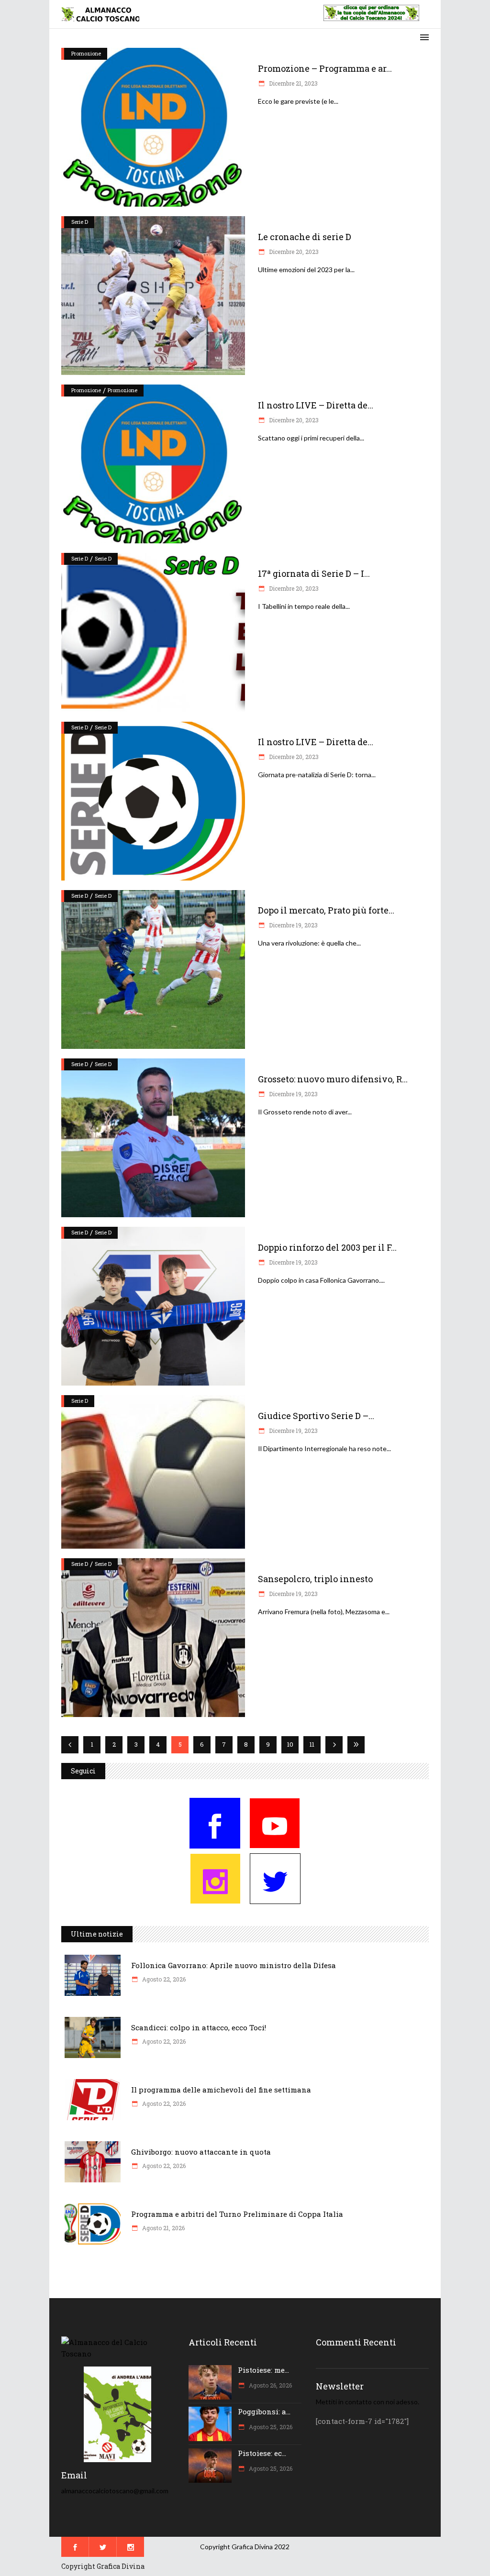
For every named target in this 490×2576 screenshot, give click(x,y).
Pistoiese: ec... (262, 2453)
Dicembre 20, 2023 (293, 252)
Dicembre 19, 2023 (293, 925)
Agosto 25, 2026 (270, 2427)
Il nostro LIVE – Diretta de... (316, 405)
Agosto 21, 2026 (163, 2228)
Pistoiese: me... (263, 2370)
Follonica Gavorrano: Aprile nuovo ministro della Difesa (234, 1965)
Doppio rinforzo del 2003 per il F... (327, 1247)
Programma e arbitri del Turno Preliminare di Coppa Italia (237, 2214)
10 (290, 1744)
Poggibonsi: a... (264, 2411)
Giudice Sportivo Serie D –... (316, 1416)
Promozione (86, 53)
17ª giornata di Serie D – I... (314, 573)
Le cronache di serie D (305, 237)
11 (312, 1744)
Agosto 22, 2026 (163, 1979)
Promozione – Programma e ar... (325, 68)
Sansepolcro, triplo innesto (315, 1579)
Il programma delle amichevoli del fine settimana (221, 2090)
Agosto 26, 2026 (270, 2385)
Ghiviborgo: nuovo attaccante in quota (201, 2152)
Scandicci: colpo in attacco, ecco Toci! (199, 2027)
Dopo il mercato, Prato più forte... (326, 910)
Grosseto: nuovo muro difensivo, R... (333, 1079)
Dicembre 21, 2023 (293, 83)
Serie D (80, 222)
